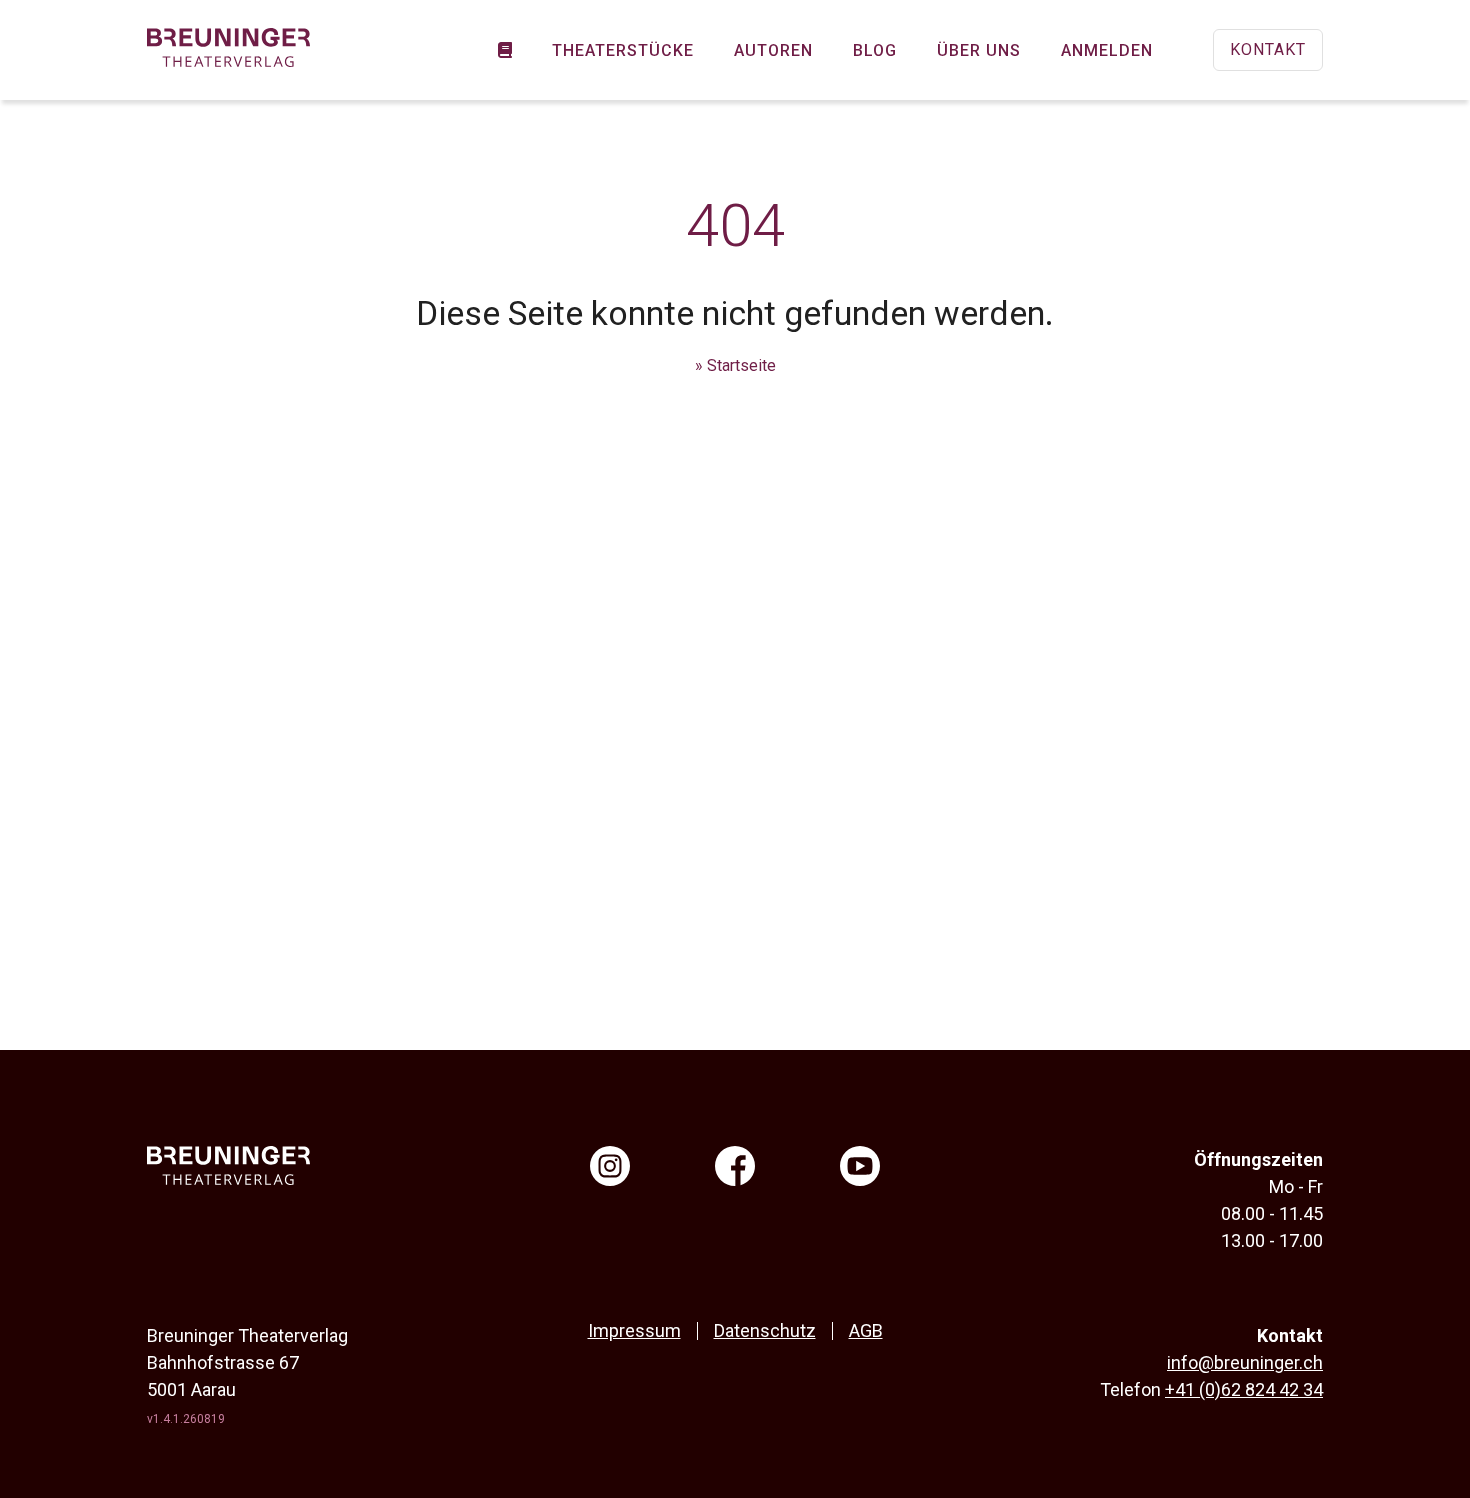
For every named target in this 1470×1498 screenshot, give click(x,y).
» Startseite (735, 365)
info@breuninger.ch (1245, 1362)
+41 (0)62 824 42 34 (1244, 1389)
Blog (875, 50)
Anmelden (1107, 50)
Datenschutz (765, 1330)
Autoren (773, 50)
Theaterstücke (623, 50)
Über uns (979, 50)
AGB (866, 1330)
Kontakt (1268, 49)
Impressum (634, 1330)
